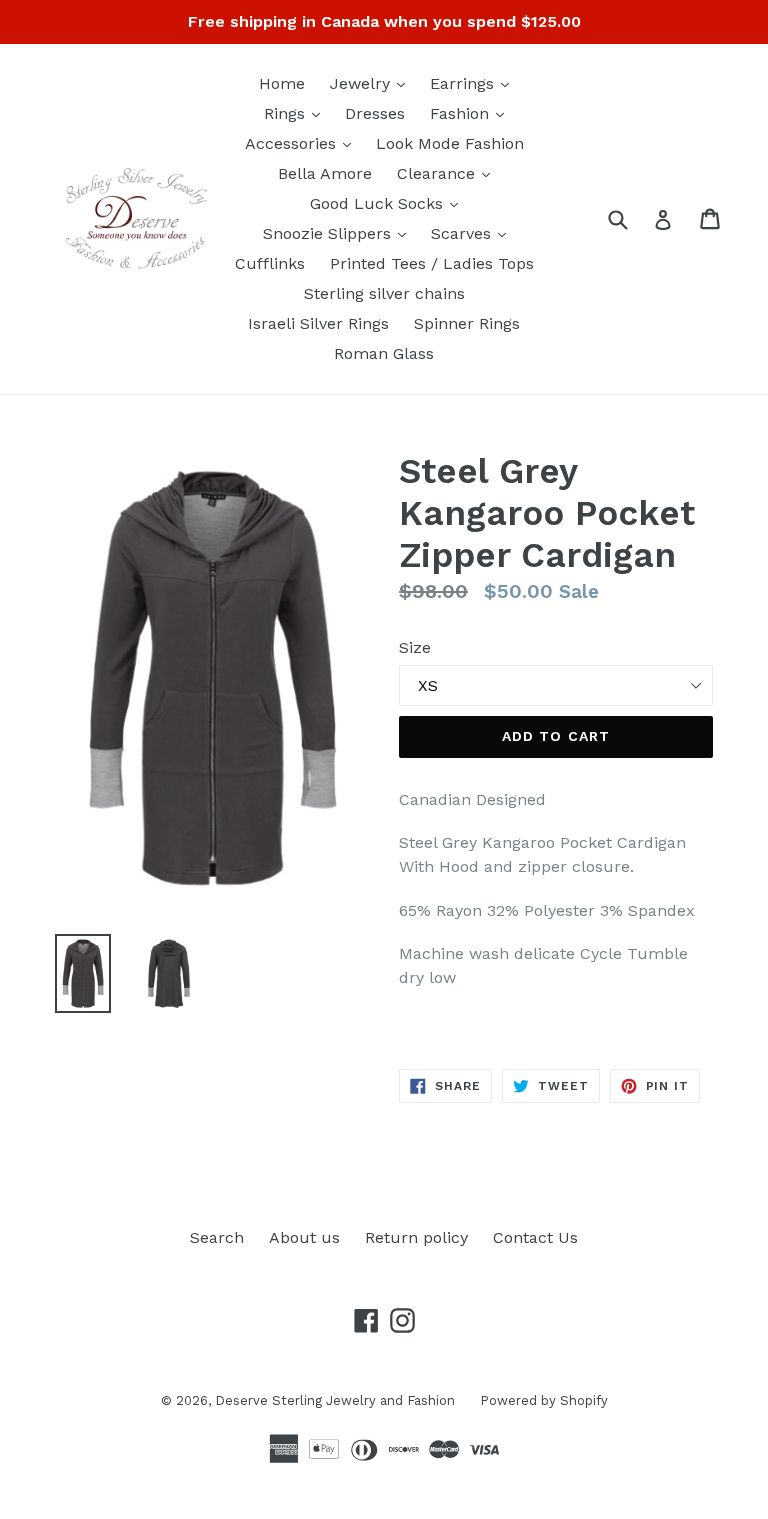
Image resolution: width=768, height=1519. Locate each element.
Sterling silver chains (384, 293)
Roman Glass (384, 353)
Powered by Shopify (544, 1400)
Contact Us (535, 1237)
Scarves (473, 233)
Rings (297, 113)
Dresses (375, 113)
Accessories (303, 143)
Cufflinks (270, 263)
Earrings (474, 83)
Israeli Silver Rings (318, 323)
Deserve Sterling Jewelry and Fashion (335, 1400)
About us (304, 1237)
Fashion (472, 113)
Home (282, 83)
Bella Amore (325, 173)
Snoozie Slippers (339, 233)
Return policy (416, 1237)
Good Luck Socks (389, 203)
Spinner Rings (467, 323)
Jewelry (372, 83)
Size (415, 647)
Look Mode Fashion (450, 143)
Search (217, 1237)
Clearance (448, 173)
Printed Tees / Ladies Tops (432, 263)
